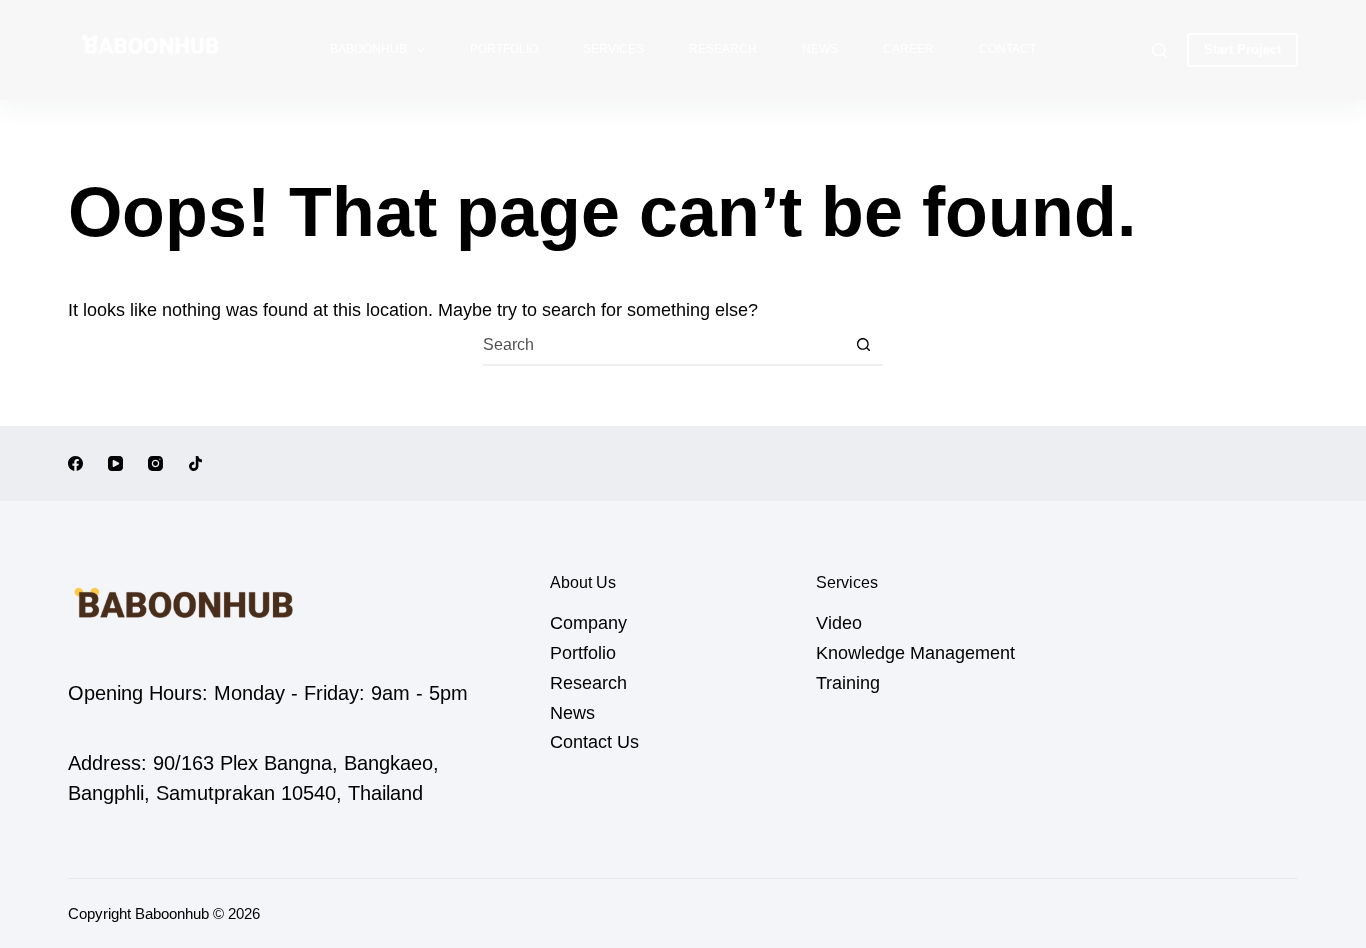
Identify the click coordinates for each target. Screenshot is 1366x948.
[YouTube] (115, 463)
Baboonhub (368, 49)
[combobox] (664, 345)
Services (613, 49)
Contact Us (594, 742)
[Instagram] (155, 463)
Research (723, 49)
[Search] (1159, 50)
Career (908, 49)
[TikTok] (195, 463)
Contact (1007, 49)
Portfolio (504, 49)
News (820, 49)
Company (588, 623)
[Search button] (864, 345)
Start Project (1242, 49)
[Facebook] (75, 463)
